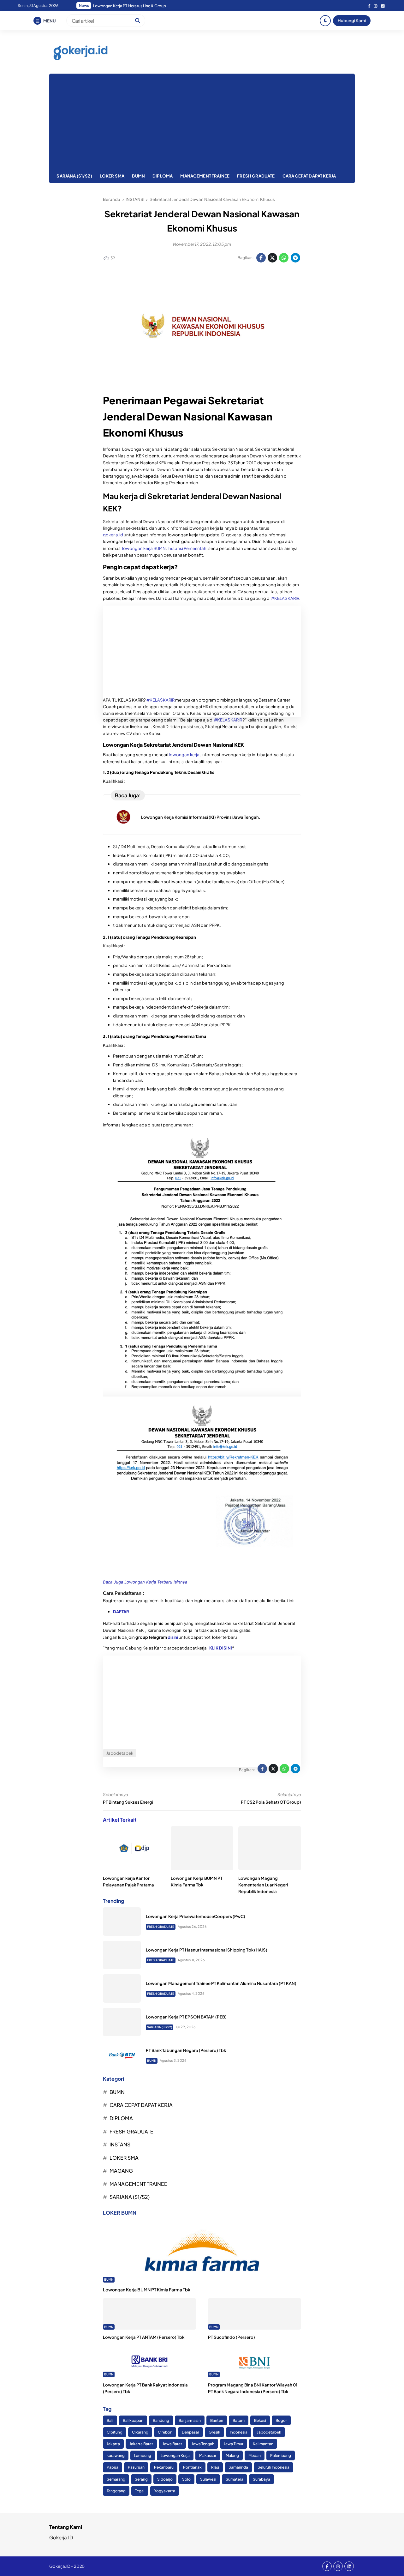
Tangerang (116, 2491)
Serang (141, 2479)
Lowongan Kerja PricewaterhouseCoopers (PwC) (196, 1916)
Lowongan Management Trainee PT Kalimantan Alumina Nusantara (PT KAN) (221, 1983)
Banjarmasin (190, 2420)
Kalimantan (263, 2444)
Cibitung (115, 2432)
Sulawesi (208, 2479)
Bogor (281, 2420)
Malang (232, 2455)
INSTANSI (121, 2144)
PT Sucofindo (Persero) (232, 2337)
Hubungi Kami (352, 20)
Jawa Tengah (203, 2444)
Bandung (161, 2420)
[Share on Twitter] (272, 258)
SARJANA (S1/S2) (74, 176)
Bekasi (260, 2420)
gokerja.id (113, 535)
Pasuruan (136, 2467)
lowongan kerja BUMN (144, 548)
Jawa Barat (172, 2444)
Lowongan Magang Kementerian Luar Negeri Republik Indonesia (263, 1885)
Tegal (140, 2491)
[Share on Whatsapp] (284, 258)
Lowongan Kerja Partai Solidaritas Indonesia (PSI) (137, 6)
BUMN (138, 176)
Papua (113, 2467)
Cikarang (140, 2432)
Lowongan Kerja (175, 2455)
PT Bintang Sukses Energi (128, 1802)
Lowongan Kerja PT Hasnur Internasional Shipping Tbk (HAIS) (207, 1950)
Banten (217, 2420)
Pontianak (192, 2467)
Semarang (116, 2479)
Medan (255, 2455)
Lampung (143, 2455)
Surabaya (261, 2479)
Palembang (281, 2455)
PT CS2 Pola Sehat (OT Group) (271, 1802)
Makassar (208, 2455)
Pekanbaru (164, 2467)
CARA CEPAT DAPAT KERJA (309, 176)
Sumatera (235, 2479)
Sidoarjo (165, 2479)
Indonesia (239, 2432)
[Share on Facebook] (261, 258)
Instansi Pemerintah (187, 548)
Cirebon (165, 2432)
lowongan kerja (184, 754)
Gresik (214, 2432)
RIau (215, 2467)
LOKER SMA (112, 176)
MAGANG (121, 2171)
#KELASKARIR (285, 598)
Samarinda (238, 2467)
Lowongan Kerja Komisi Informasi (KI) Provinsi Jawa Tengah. (201, 817)
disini (173, 1637)
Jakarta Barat (141, 2444)
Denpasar (190, 2432)
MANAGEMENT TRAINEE (205, 176)
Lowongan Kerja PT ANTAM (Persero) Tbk (144, 2337)
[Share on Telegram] (295, 258)
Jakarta (113, 2444)
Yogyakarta (165, 2491)
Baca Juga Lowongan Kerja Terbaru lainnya (145, 1582)
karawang (116, 2455)
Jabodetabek (269, 2432)
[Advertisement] (202, 121)
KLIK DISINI (221, 1648)
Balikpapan (133, 2420)
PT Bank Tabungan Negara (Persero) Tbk (186, 2050)
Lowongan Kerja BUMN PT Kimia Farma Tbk (147, 2289)
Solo (186, 2479)
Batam (239, 2420)
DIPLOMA (163, 176)
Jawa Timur (234, 2444)
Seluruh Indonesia (273, 2467)
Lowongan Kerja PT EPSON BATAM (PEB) (186, 2017)
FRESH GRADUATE (256, 176)
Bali (110, 2420)
